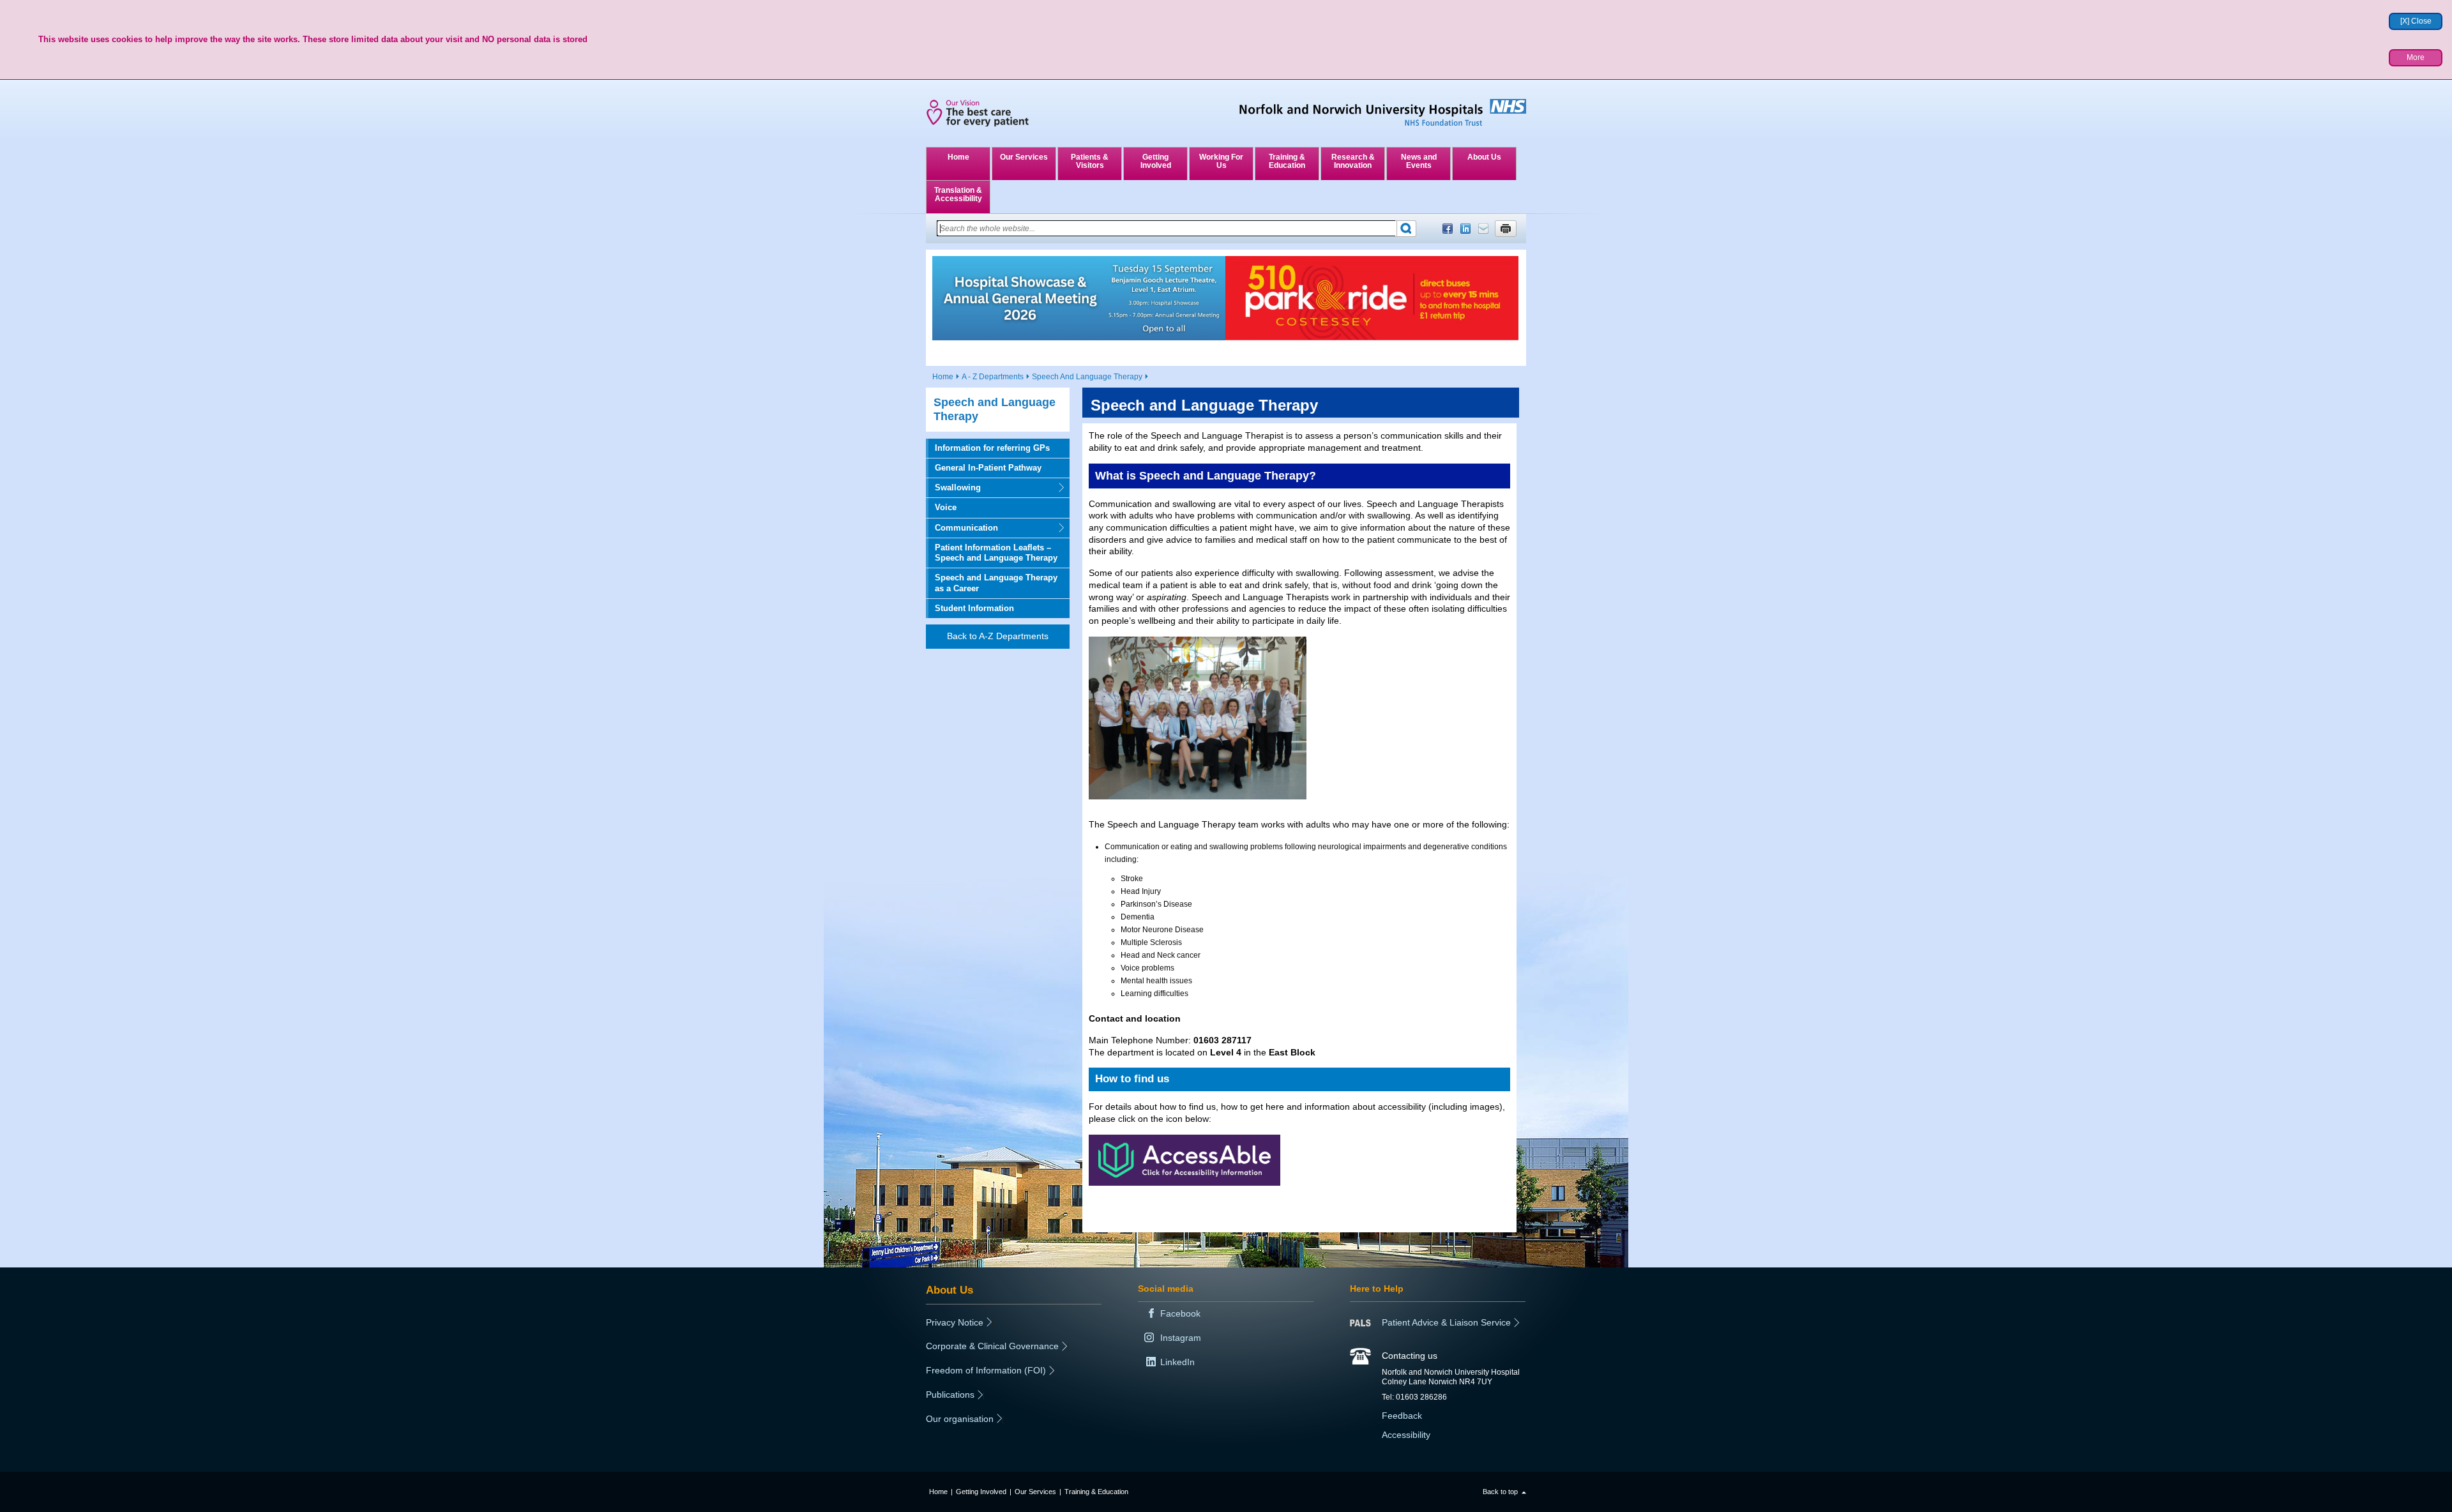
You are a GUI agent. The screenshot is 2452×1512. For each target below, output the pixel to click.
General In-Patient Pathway (988, 468)
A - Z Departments (993, 377)
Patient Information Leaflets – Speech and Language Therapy (996, 553)
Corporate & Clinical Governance (992, 1346)
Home (958, 157)
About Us (1484, 157)
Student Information (974, 608)
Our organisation (960, 1419)
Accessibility (1406, 1435)
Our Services (1024, 157)
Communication (962, 528)
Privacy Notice (955, 1322)
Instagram (1181, 1338)
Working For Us (1221, 161)
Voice (946, 507)
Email (1483, 229)
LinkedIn (1465, 229)
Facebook (1448, 229)
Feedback (1402, 1416)
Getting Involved (1156, 161)
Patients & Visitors (1090, 161)
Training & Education (1287, 161)
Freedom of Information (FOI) (986, 1370)
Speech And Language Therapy (1087, 377)
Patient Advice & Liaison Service (1446, 1322)
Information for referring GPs (992, 448)
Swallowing (953, 488)
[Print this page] (1506, 229)
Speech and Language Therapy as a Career (996, 583)
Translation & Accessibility (958, 194)
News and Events (1419, 161)
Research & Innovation (1353, 161)
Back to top (1500, 1492)
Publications (950, 1395)
